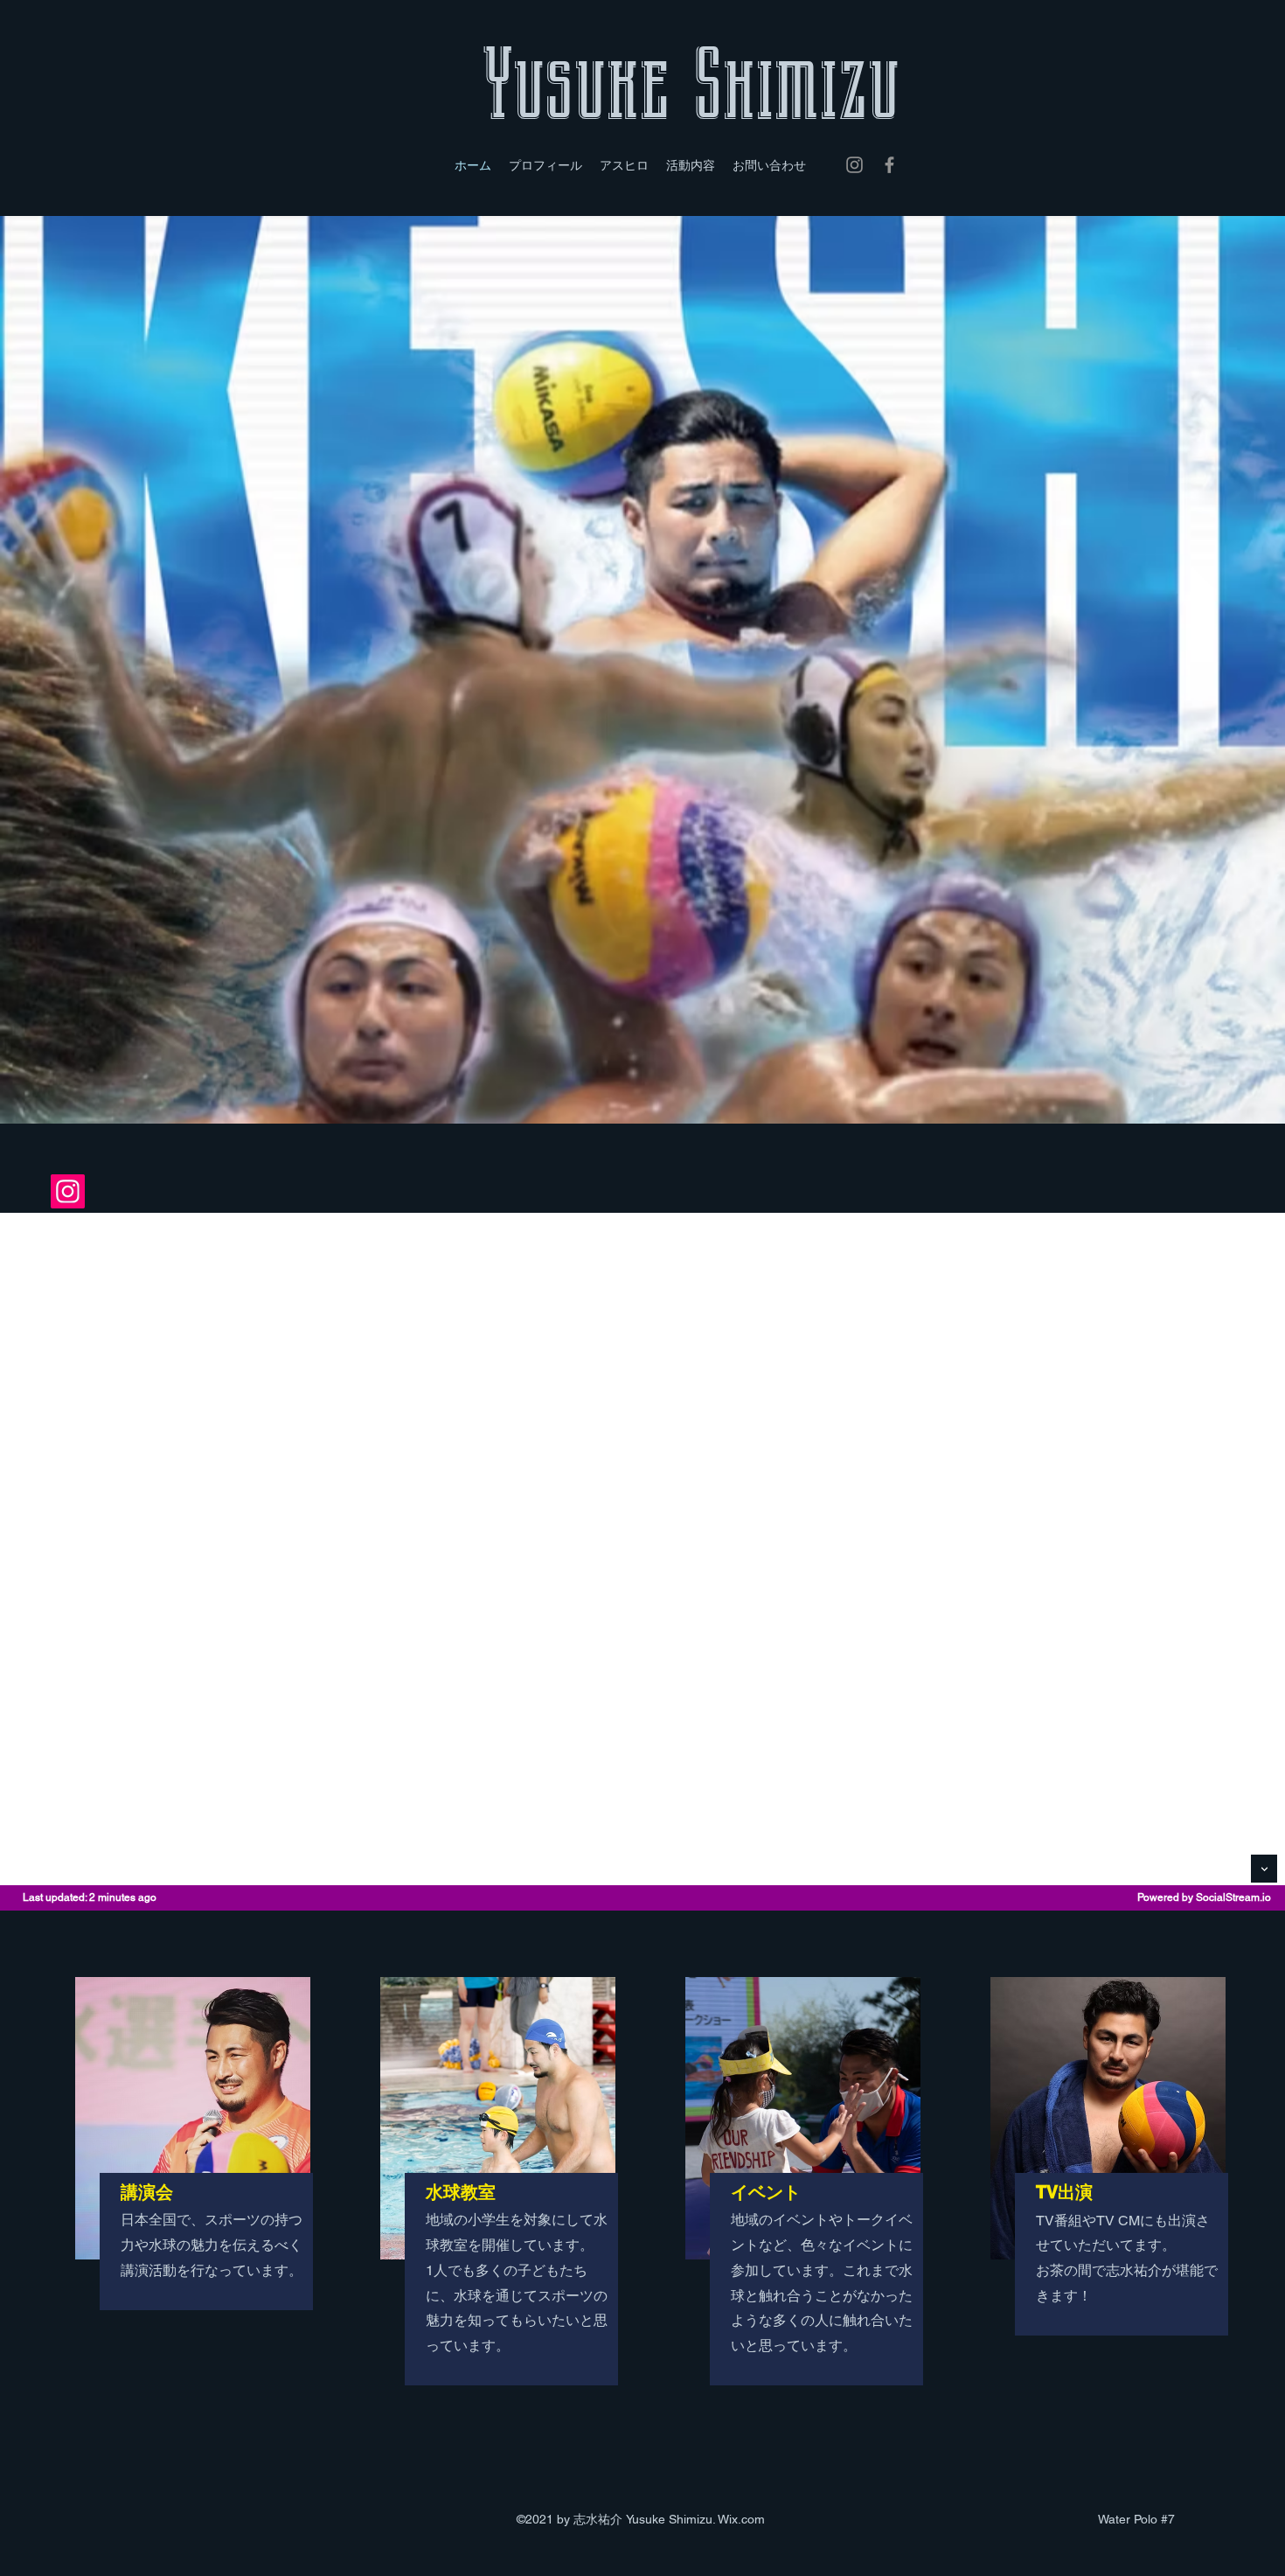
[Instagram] (854, 165)
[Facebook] (889, 165)
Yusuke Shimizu (690, 85)
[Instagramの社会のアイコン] (68, 1191)
